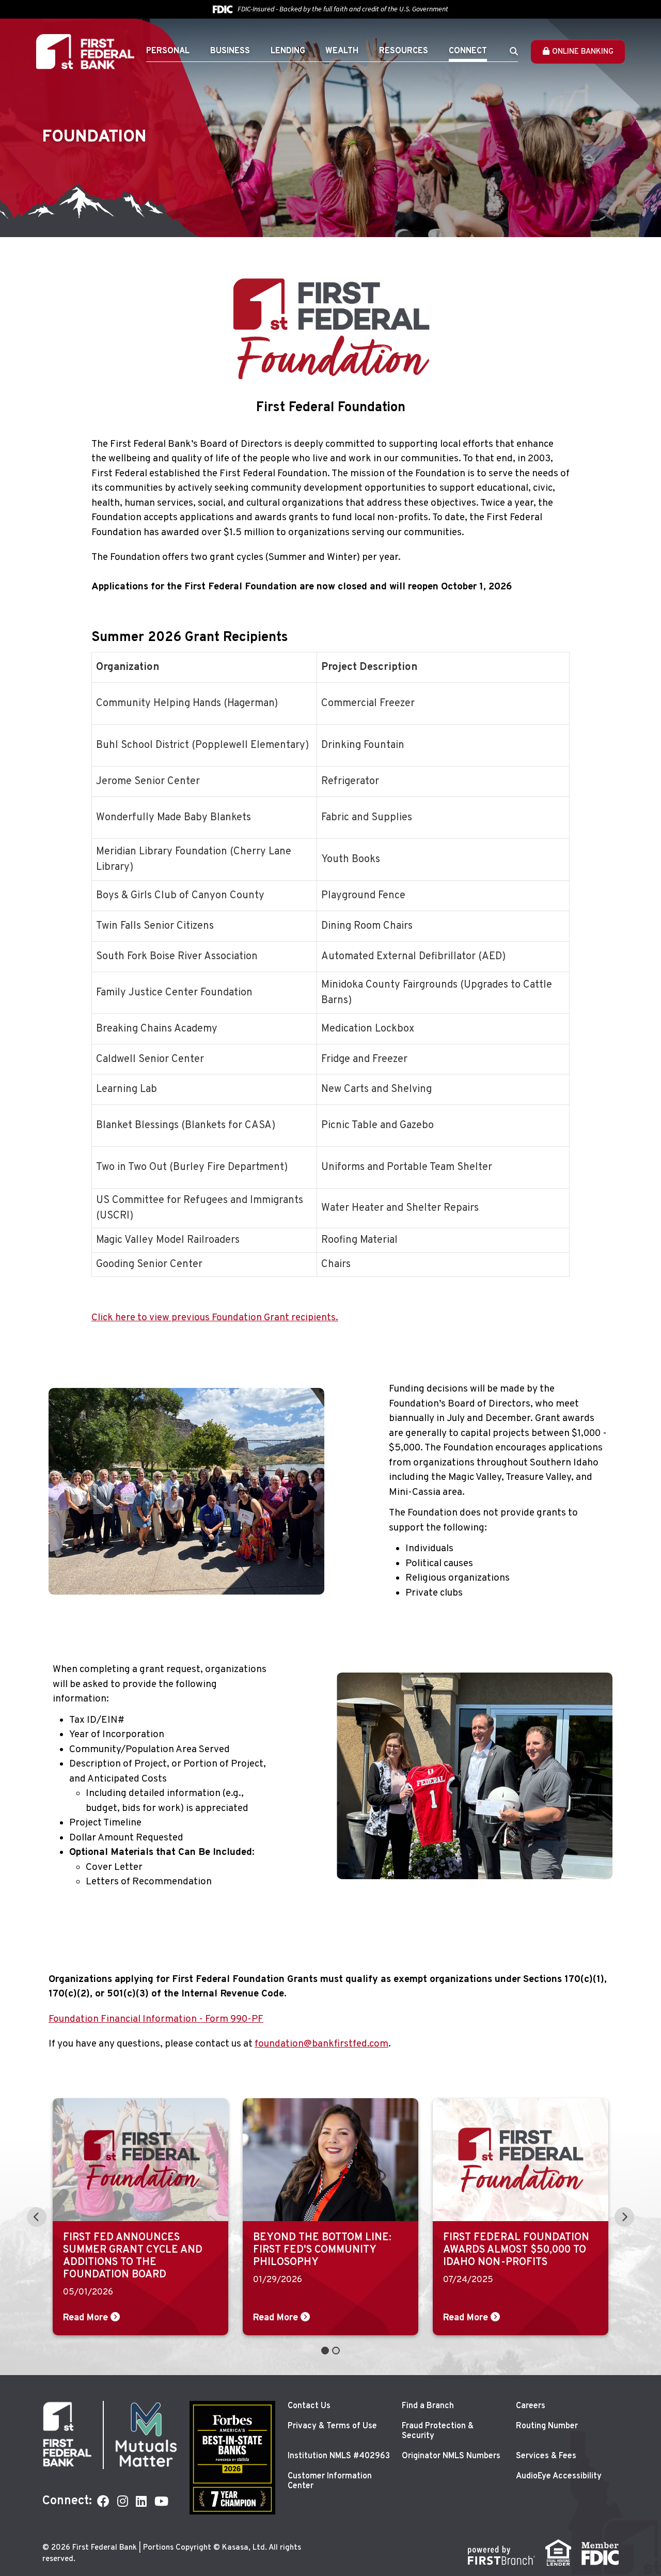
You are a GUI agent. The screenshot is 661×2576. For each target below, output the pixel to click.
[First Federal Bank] (85, 52)
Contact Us (309, 2406)
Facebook (103, 2501)
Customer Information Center (330, 2481)
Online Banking (583, 52)
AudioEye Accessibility (559, 2476)
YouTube (161, 2501)
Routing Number (547, 2426)
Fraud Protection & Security (438, 2431)
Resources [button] (404, 51)
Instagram (123, 2501)
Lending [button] (288, 51)
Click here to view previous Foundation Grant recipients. (215, 1318)
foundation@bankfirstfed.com (321, 2044)
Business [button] (230, 51)
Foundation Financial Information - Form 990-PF (156, 2019)
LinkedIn (141, 2501)
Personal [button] (168, 51)
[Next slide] (624, 2217)
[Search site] (514, 51)
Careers (531, 2406)
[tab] (325, 2351)
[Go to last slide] (37, 2217)
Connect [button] (468, 51)
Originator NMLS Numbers (451, 2456)
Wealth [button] (342, 51)
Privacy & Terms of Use (332, 2426)
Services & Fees (546, 2456)
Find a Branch (428, 2406)
